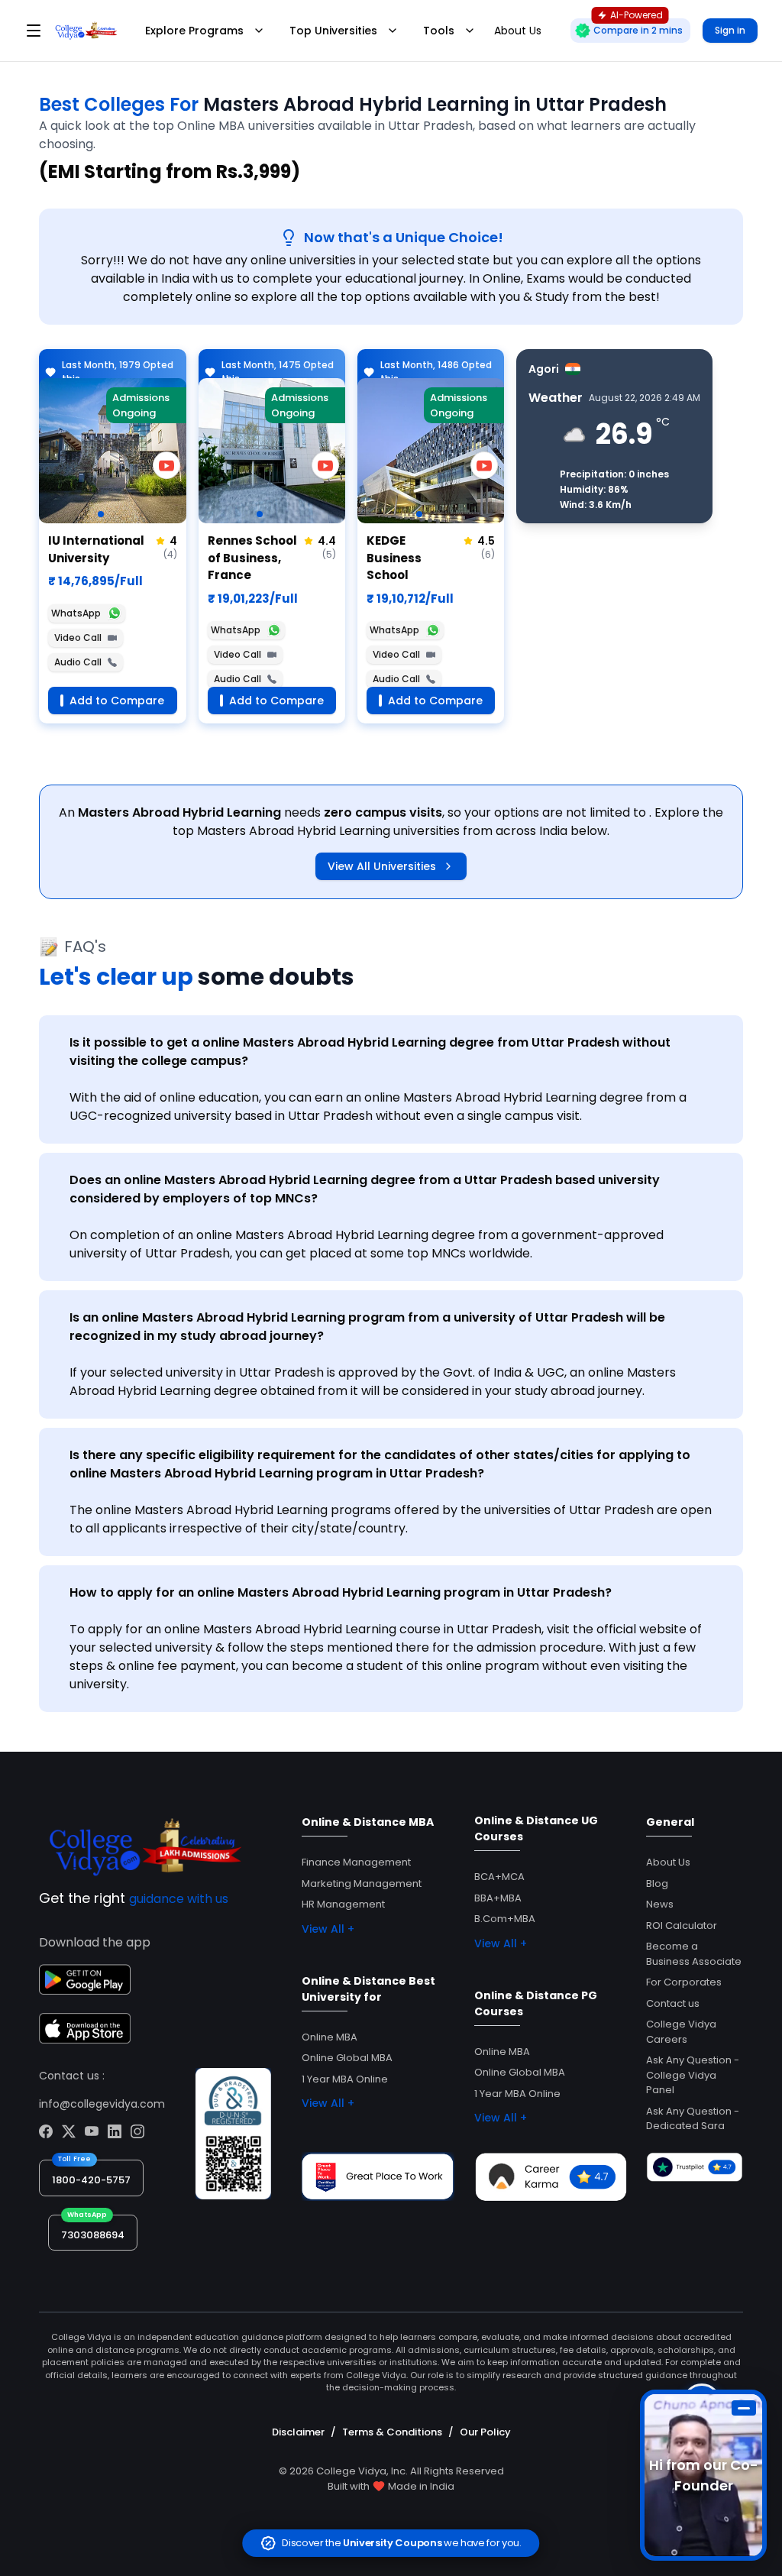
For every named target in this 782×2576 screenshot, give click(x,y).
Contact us (673, 2003)
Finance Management (356, 1862)
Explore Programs (194, 31)
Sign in (730, 30)
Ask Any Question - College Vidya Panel (693, 2075)
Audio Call (78, 662)
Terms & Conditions (392, 2432)
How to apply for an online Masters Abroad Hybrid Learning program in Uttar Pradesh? (341, 1592)
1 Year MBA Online (345, 2079)
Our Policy (485, 2432)
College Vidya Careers (681, 2032)
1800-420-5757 (91, 2180)
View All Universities (382, 866)
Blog (657, 1883)
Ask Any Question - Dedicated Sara (693, 2119)
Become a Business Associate (694, 1954)
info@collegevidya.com (102, 2104)
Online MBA (330, 2037)
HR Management (343, 1904)
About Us (668, 1862)
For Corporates (684, 1982)
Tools (439, 31)
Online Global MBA (347, 2058)
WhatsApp (76, 613)
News (660, 1904)
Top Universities (333, 31)
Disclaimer (298, 2432)
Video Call (78, 638)
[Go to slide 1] (101, 514)
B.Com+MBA (505, 1919)
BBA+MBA (498, 1898)
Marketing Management (362, 1883)
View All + (328, 1929)
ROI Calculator (682, 1926)
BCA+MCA (499, 1877)
